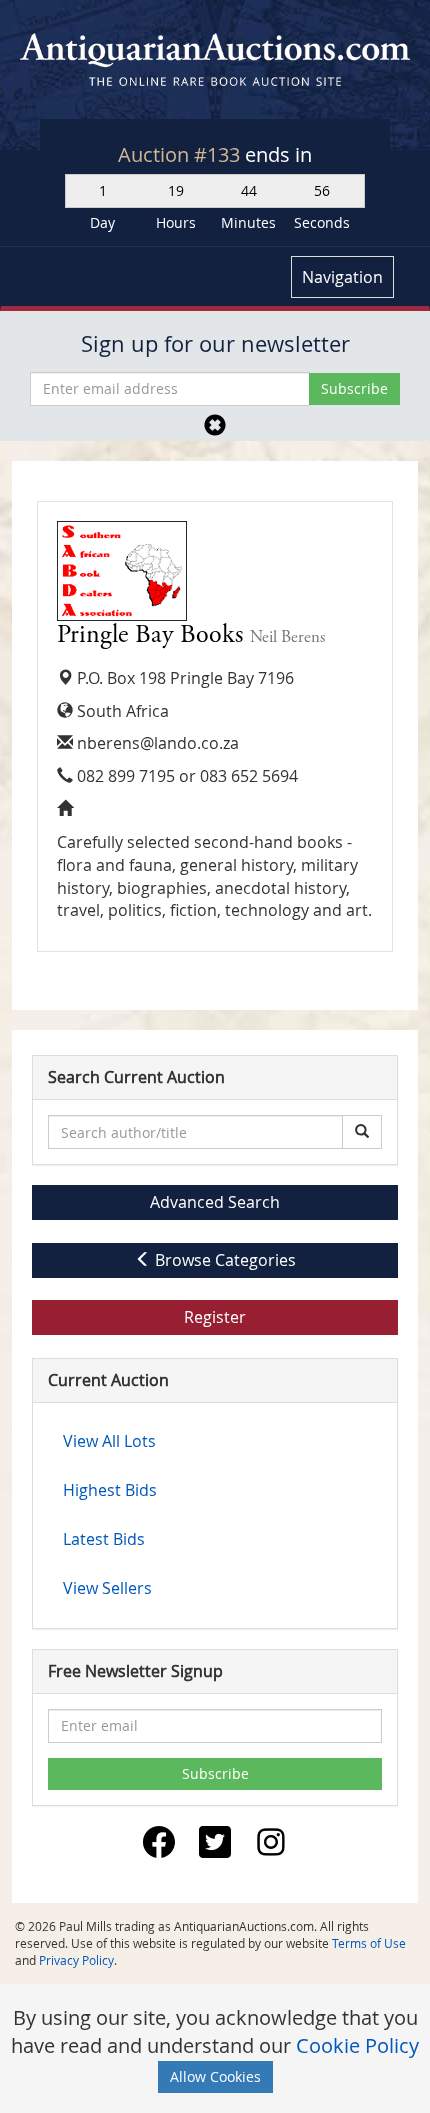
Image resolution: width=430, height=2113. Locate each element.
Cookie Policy (357, 2045)
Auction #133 (181, 154)
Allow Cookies (215, 2076)
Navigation (342, 277)
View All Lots (109, 1441)
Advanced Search (215, 1202)
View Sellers (107, 1588)
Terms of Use (369, 1943)
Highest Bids (110, 1490)
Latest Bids (104, 1539)
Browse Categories (223, 1260)
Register (215, 1317)
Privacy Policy (76, 1960)
